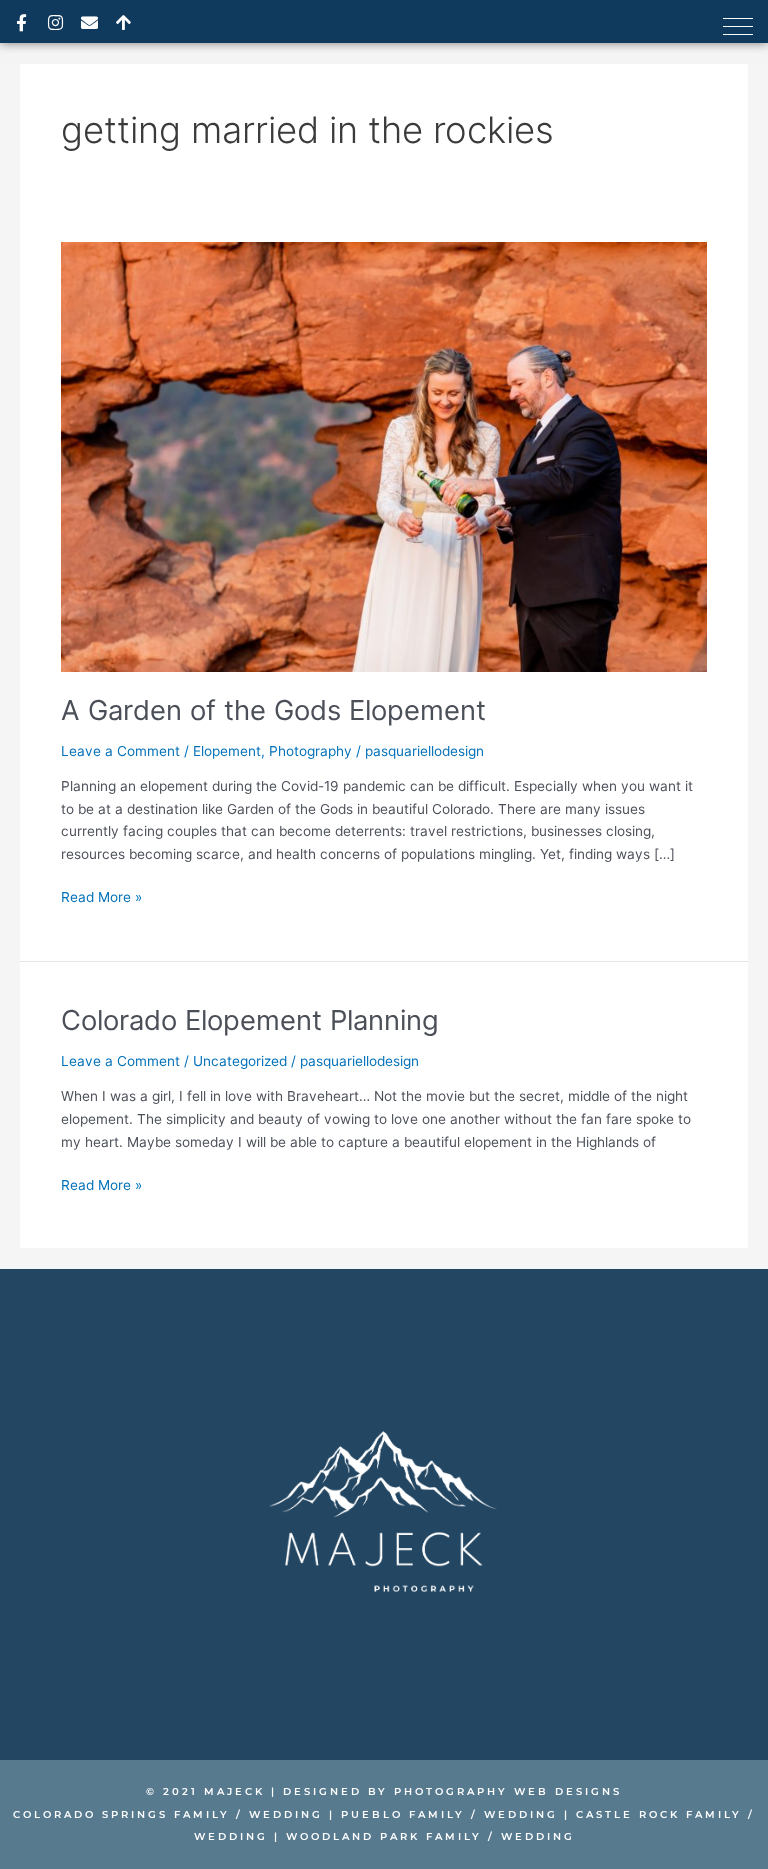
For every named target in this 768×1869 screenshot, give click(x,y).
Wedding (286, 1814)
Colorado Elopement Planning (250, 1020)
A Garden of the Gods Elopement (273, 710)
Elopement (227, 751)
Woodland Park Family (381, 1836)
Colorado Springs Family (121, 1814)
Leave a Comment (120, 751)
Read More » (101, 895)
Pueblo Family (403, 1814)
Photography (310, 751)
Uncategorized (240, 1061)
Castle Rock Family (659, 1814)
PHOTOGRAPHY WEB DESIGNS (508, 1791)
